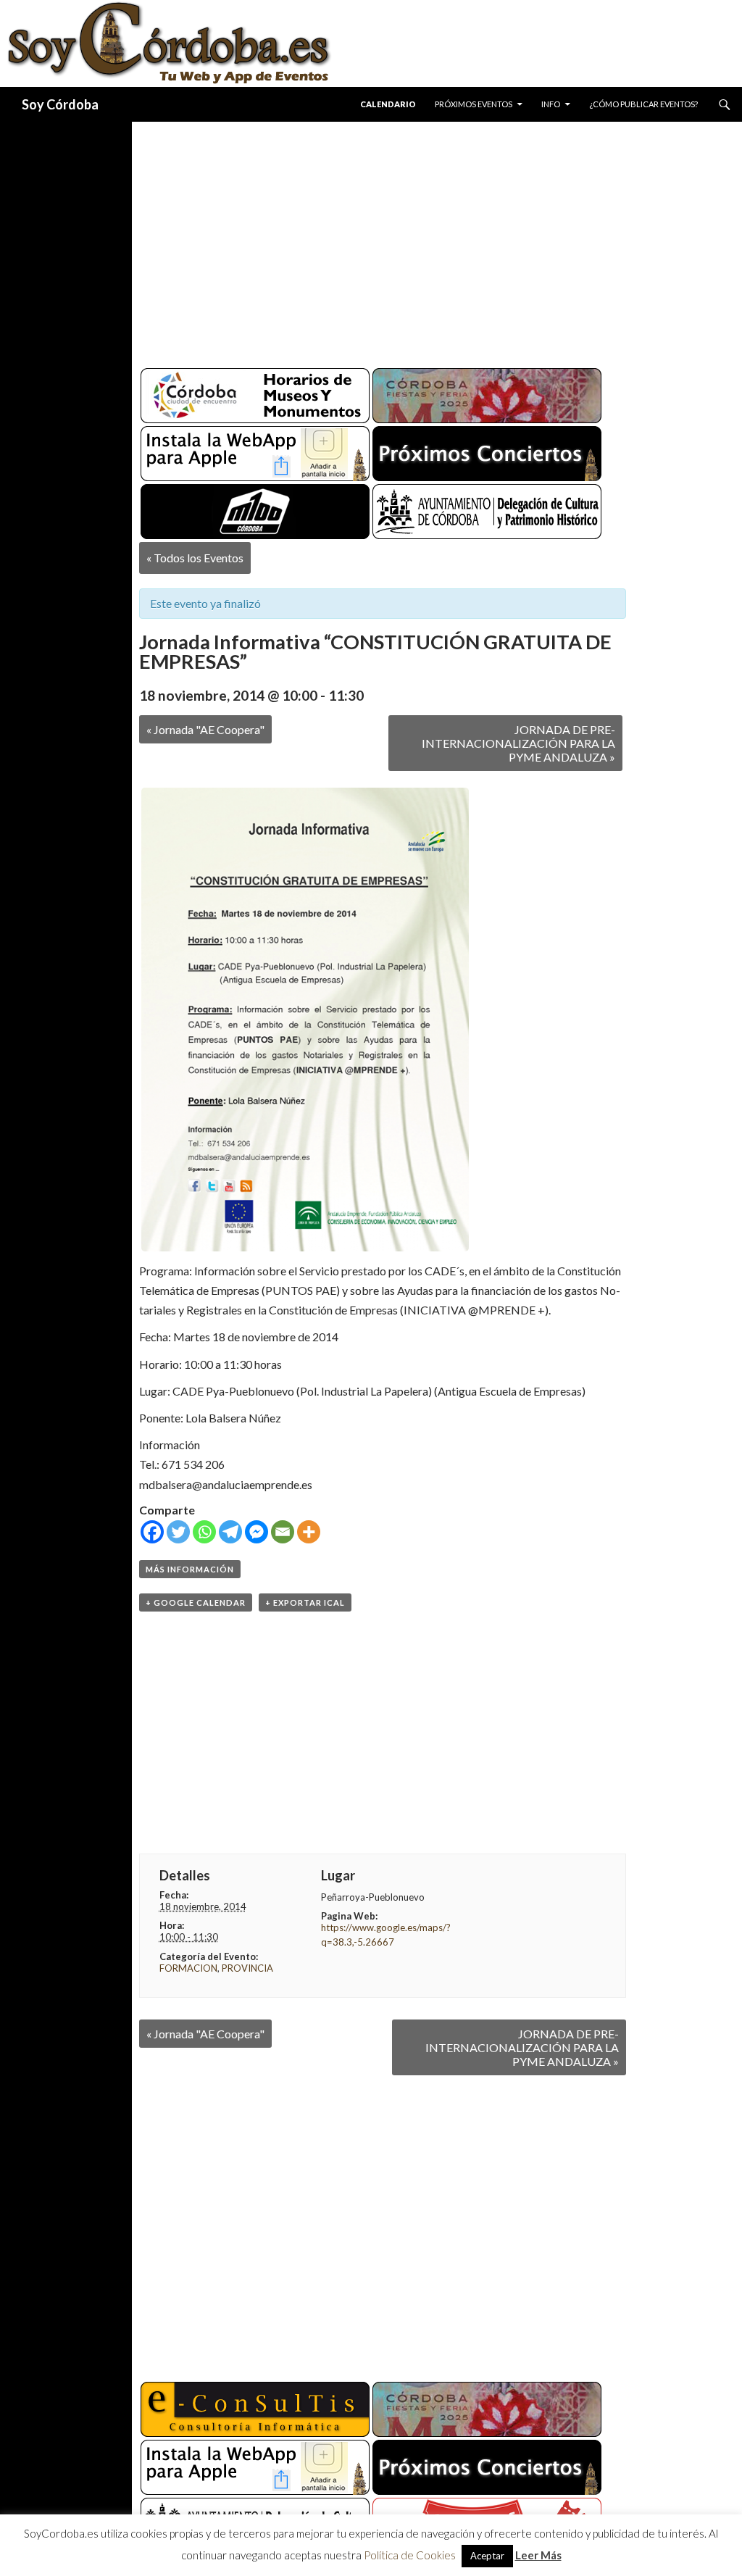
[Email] (283, 1532)
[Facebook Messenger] (257, 1532)
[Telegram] (230, 1532)
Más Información (190, 1569)
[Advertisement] (437, 239)
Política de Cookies (410, 2555)
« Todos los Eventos (195, 558)
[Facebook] (152, 1532)
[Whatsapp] (204, 1532)
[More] (309, 1532)
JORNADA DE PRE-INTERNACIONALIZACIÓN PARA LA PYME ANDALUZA (518, 743)
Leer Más (538, 2555)
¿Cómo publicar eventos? (643, 104)
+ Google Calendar (196, 1602)
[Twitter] (178, 1532)
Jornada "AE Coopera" (205, 729)
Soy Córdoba (60, 104)
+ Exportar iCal (305, 1602)
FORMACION (188, 1968)
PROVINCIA (247, 1968)
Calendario (388, 104)
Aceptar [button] (487, 2556)
